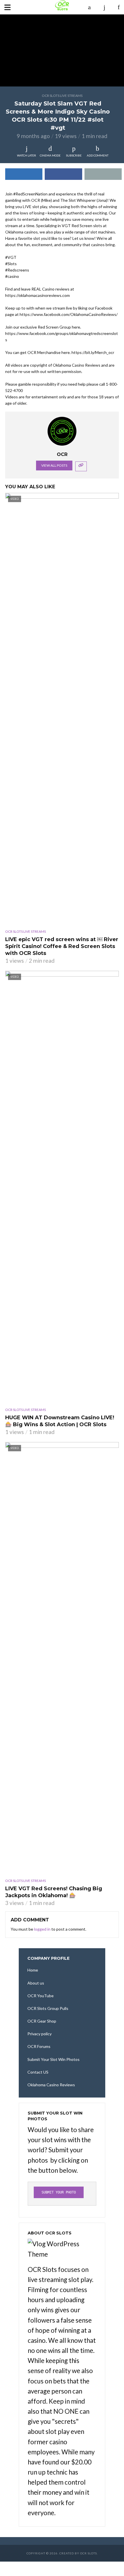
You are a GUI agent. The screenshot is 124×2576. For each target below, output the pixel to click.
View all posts (54, 465)
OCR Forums (39, 2046)
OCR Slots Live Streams (62, 96)
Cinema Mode (50, 155)
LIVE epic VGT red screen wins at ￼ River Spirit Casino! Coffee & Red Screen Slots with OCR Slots (62, 946)
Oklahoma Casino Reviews (51, 2085)
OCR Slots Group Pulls (48, 2008)
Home (33, 1970)
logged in (42, 1929)
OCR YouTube (41, 1996)
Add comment (98, 155)
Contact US (38, 2072)
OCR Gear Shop (42, 2021)
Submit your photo (59, 2192)
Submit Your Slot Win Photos (53, 2059)
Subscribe (74, 155)
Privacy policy (40, 2034)
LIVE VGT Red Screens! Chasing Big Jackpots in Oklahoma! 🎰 (54, 1892)
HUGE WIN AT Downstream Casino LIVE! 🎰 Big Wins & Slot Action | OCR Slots (60, 1421)
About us (36, 1983)
